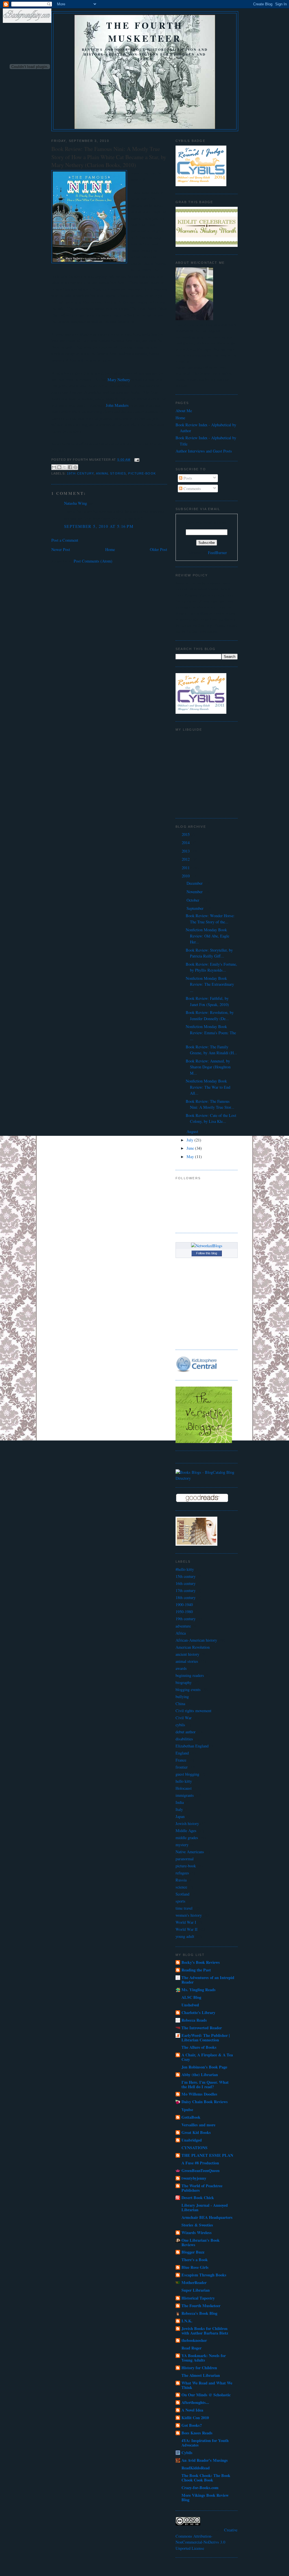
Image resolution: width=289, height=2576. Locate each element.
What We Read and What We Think (207, 2385)
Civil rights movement (193, 1711)
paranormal (185, 1859)
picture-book (142, 473)
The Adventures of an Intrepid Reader (208, 1980)
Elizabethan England (192, 1746)
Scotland (182, 1894)
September (196, 908)
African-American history (196, 1640)
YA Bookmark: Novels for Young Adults (204, 2358)
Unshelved (190, 2005)
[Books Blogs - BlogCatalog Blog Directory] (207, 1478)
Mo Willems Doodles (199, 2094)
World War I (186, 1922)
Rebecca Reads (194, 2020)
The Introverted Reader (202, 2028)
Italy (179, 1809)
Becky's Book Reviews (201, 1962)
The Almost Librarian (201, 2375)
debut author (186, 1732)
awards (181, 1668)
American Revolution (193, 1647)
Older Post (158, 549)
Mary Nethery (119, 380)
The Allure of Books (199, 2047)
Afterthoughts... (195, 2402)
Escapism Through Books (204, 2275)
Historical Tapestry (198, 2298)
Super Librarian (196, 2290)
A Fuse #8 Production (200, 2163)
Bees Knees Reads (197, 2433)
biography (184, 1682)
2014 (186, 843)
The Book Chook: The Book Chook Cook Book (206, 2478)
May (191, 1157)
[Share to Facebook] (70, 467)
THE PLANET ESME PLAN (207, 2155)
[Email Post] (136, 460)
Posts (187, 478)
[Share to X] (65, 467)
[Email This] (54, 467)
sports (180, 1901)
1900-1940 (184, 1605)
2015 (186, 834)
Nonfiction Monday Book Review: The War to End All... (208, 1087)
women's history (189, 1915)
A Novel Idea (192, 2410)
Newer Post (61, 549)
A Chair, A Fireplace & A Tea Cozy (207, 2057)
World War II (187, 1929)
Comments (192, 488)
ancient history (187, 1654)
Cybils (187, 2453)
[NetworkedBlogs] (207, 1246)
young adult (185, 1936)
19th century (80, 473)
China (180, 1704)
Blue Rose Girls (195, 2267)
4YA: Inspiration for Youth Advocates (205, 2443)
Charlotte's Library (198, 2012)
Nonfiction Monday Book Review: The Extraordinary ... (210, 984)
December (195, 883)
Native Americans (190, 1852)
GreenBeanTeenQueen (201, 2170)
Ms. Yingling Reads (199, 1990)
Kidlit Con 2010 (195, 2418)
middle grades (187, 1838)
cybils (180, 1725)
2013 (186, 851)
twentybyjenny (194, 2178)
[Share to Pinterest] (75, 467)
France (181, 1760)
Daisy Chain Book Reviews (205, 2102)
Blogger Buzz (193, 2252)
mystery (182, 1845)
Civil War (184, 1718)
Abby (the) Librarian (200, 2075)
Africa (181, 1633)
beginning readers (190, 1675)
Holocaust (184, 1788)
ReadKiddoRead (196, 2468)
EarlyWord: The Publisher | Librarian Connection (206, 2038)
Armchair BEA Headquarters (207, 2217)
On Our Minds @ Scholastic (206, 2395)
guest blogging (187, 1774)
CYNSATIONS (194, 2148)
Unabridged (192, 2140)
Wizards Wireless (197, 2233)
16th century (186, 1583)
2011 (186, 868)
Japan (180, 1816)
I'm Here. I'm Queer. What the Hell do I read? (205, 2084)
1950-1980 (184, 1612)
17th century (186, 1590)
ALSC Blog (191, 1997)
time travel (184, 1908)
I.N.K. (187, 2321)
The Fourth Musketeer (145, 32)
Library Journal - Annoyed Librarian (205, 2207)
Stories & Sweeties (197, 2225)
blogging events (188, 1689)
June (191, 1148)
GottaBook (191, 2117)
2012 (186, 859)
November (195, 892)
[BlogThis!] (59, 467)
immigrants (185, 1795)
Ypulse (187, 2110)
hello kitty (184, 1781)
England (182, 1753)
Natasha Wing (75, 503)
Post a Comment (65, 540)
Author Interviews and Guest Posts (204, 451)
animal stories (111, 473)
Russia (181, 1880)
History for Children (199, 2368)
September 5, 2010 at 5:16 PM (99, 526)
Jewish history (187, 1823)
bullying (182, 1697)
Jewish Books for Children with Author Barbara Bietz (205, 2331)
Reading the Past (196, 1970)
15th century (186, 1576)
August (193, 1131)
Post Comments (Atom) (93, 561)
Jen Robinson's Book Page (204, 2067)
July (191, 1140)
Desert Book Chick (198, 2198)
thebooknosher (194, 2340)
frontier (182, 1767)
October (193, 900)
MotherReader (194, 2282)
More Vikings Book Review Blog (205, 2497)
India (180, 1802)
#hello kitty (185, 1569)
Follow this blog (207, 1253)
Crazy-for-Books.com (200, 2488)
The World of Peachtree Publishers (202, 2188)
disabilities (184, 1739)
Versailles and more (198, 2125)
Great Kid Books (196, 2132)
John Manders (117, 405)
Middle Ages (186, 1831)
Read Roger (191, 2348)
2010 (186, 876)
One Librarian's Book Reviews (201, 2242)
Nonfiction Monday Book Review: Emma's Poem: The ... (211, 1033)
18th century (186, 1597)
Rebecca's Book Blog (199, 2313)
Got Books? (192, 2425)
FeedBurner (217, 553)
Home (110, 549)
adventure (183, 1626)
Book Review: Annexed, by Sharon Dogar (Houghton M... (208, 1067)
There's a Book (195, 2260)
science (181, 1887)
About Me (184, 411)
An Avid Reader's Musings (205, 2460)
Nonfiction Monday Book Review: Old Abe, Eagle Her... (207, 936)
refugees (182, 1873)
